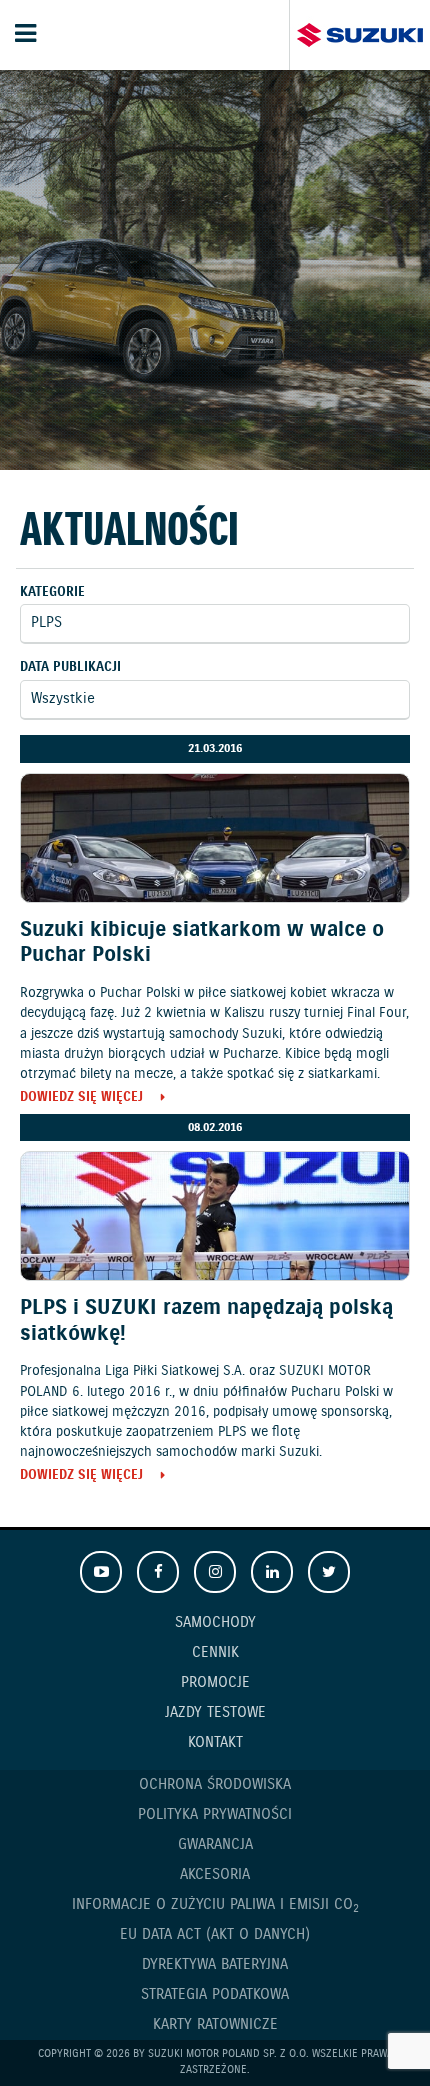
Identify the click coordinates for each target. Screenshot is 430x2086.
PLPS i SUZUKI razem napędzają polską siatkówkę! (206, 1320)
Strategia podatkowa (215, 1995)
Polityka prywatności (215, 1815)
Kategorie (52, 592)
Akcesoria (215, 1875)
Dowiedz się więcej (81, 1098)
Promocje (215, 1683)
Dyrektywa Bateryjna (215, 1965)
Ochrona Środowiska (215, 1785)
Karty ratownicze (215, 2025)
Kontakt (215, 1743)
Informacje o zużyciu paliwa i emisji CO (215, 1905)
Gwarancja (215, 1845)
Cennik (215, 1653)
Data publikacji (70, 667)
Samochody (215, 1623)
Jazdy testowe (215, 1713)
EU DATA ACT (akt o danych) (215, 1935)
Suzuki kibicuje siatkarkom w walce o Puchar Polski (202, 942)
